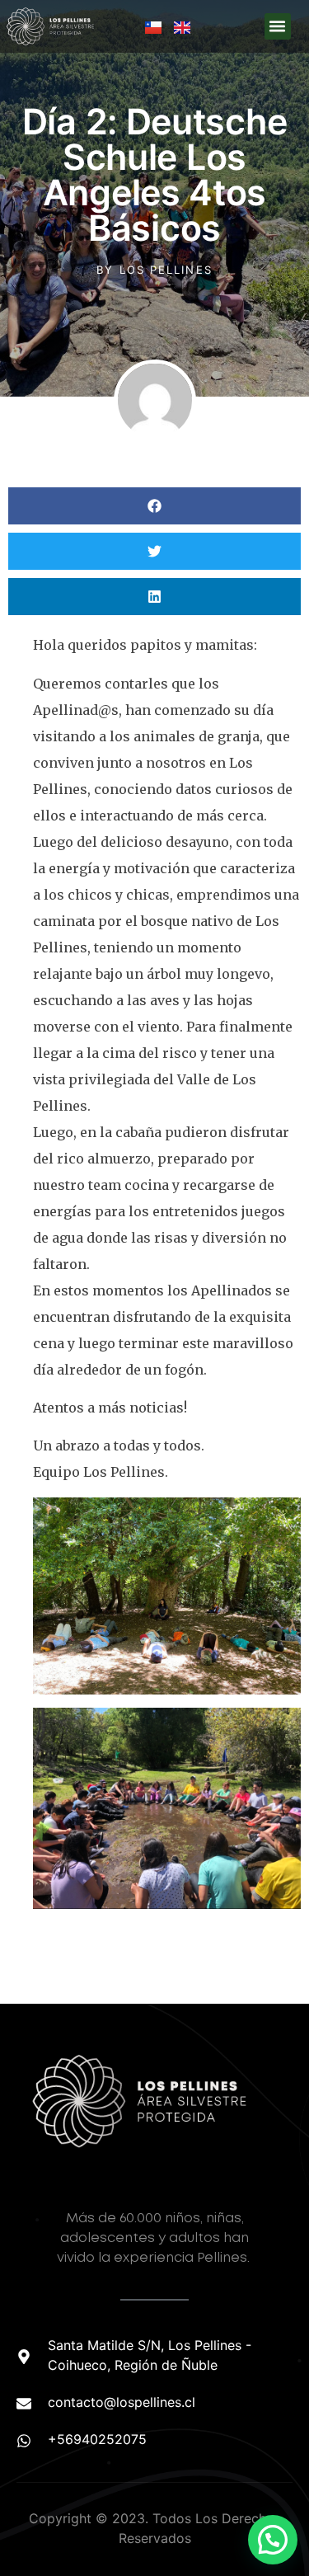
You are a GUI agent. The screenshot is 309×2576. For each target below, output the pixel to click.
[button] (278, 26)
